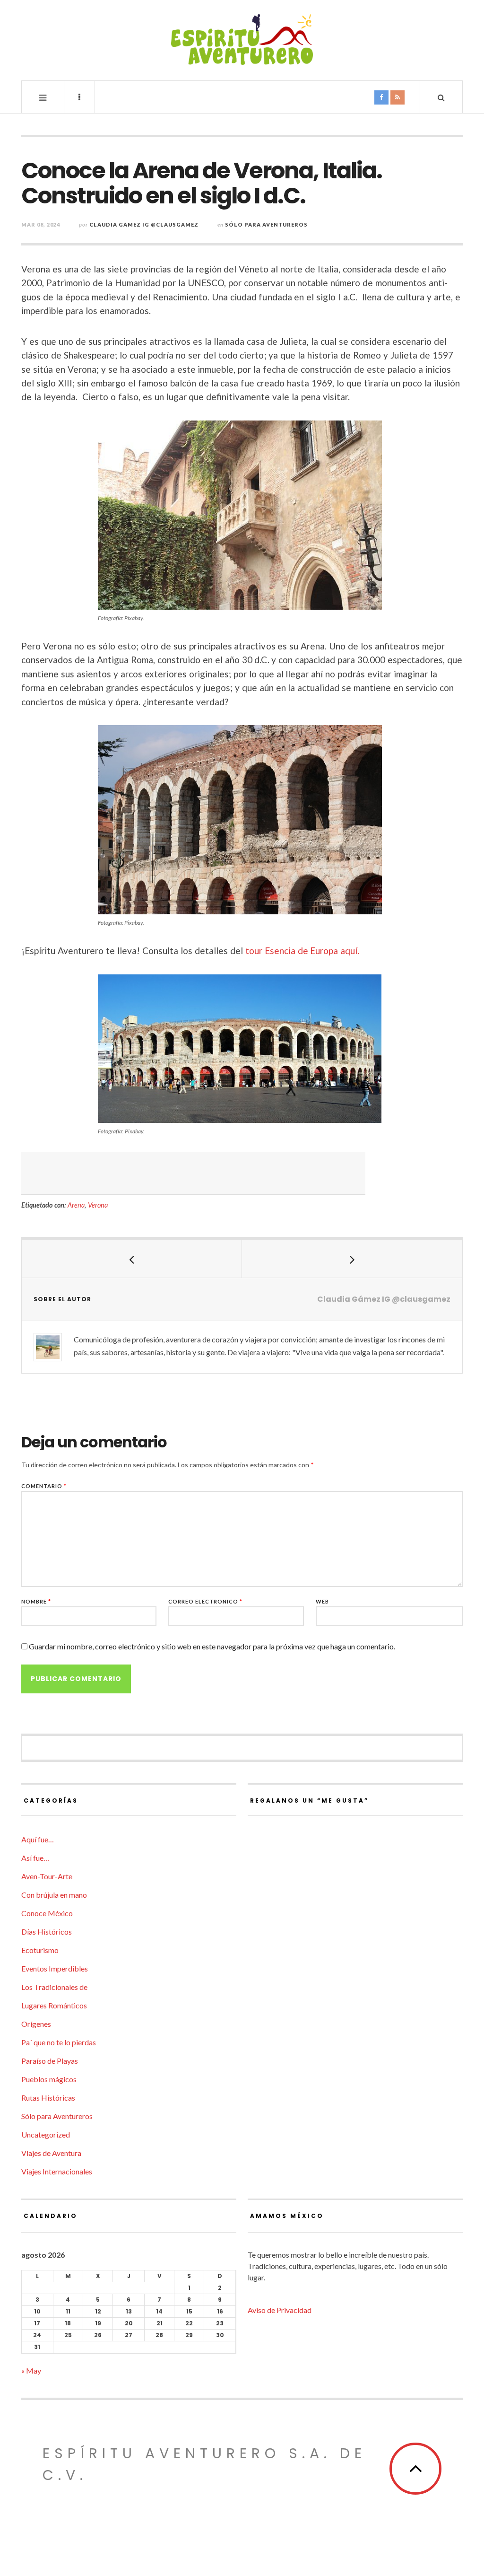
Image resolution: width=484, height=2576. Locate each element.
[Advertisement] (193, 1174)
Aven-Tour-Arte (47, 1876)
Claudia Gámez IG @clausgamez (144, 224)
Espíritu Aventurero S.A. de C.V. (204, 2464)
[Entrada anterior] (132, 1259)
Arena (76, 1205)
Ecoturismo (40, 1950)
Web (322, 1601)
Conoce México (47, 1913)
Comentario (44, 1486)
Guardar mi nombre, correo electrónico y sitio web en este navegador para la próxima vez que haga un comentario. (212, 1646)
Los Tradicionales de (54, 1987)
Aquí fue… (38, 1839)
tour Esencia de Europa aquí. (302, 951)
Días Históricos (47, 1932)
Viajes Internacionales (57, 2171)
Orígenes (36, 2024)
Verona (98, 1205)
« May (31, 2370)
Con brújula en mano (54, 1895)
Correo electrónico (205, 1601)
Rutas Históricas (48, 2098)
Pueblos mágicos (49, 2079)
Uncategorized (46, 2134)
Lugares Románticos (54, 2005)
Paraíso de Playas (50, 2061)
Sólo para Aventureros (266, 224)
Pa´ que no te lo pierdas (59, 2042)
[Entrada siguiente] (352, 1259)
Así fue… (35, 1858)
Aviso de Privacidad (280, 2310)
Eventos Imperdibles (55, 1968)
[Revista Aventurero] (242, 39)
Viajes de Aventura (51, 2153)
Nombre (36, 1601)
